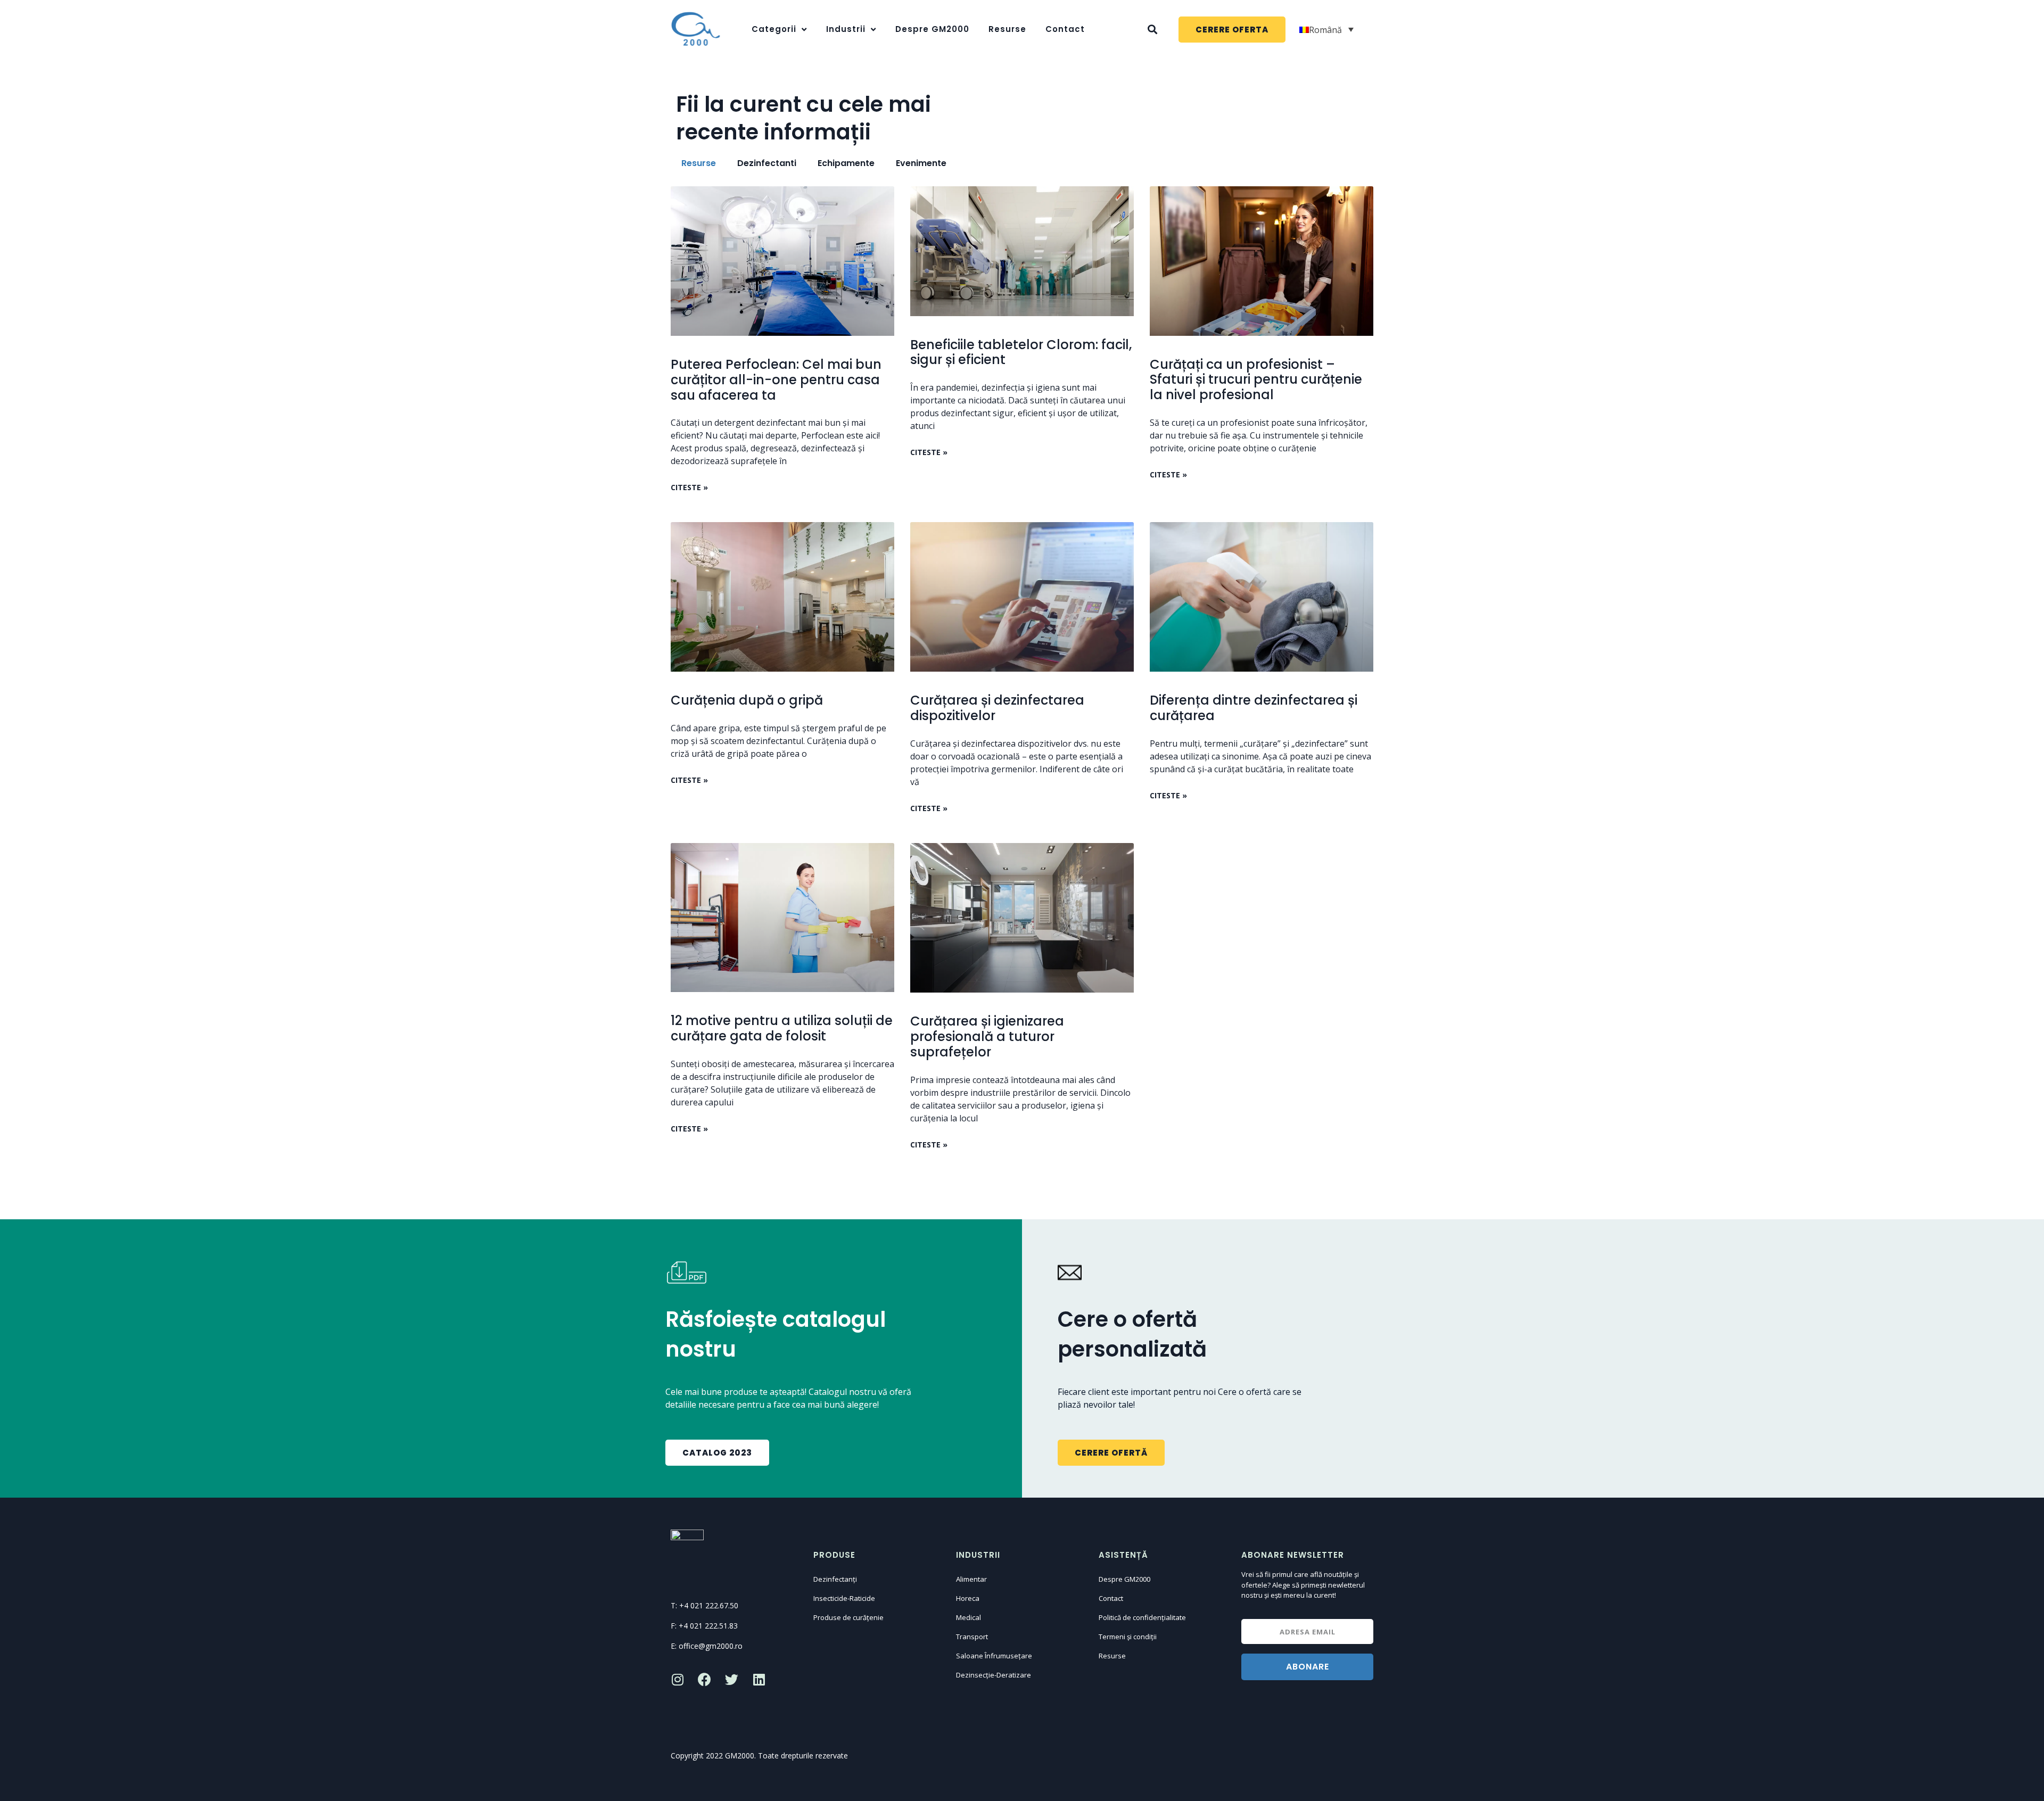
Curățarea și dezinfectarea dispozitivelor (997, 708)
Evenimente (921, 163)
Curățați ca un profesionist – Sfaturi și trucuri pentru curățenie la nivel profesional (1256, 380)
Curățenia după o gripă (747, 700)
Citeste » (689, 487)
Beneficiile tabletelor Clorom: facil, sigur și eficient (1021, 352)
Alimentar (971, 1579)
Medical (969, 1617)
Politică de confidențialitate (1142, 1617)
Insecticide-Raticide (844, 1598)
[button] (1232, 30)
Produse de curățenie (848, 1617)
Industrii (846, 29)
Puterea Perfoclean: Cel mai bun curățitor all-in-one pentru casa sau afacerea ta (776, 380)
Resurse (1007, 29)
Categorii (774, 29)
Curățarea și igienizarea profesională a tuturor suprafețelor (987, 1036)
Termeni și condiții (1128, 1637)
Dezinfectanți (835, 1579)
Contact (1065, 29)
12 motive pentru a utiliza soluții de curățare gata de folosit (782, 1028)
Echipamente (846, 163)
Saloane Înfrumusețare (994, 1656)
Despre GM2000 (932, 29)
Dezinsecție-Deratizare (994, 1675)
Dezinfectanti (767, 163)
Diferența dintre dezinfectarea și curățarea (1254, 708)
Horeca (968, 1598)
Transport (972, 1637)
